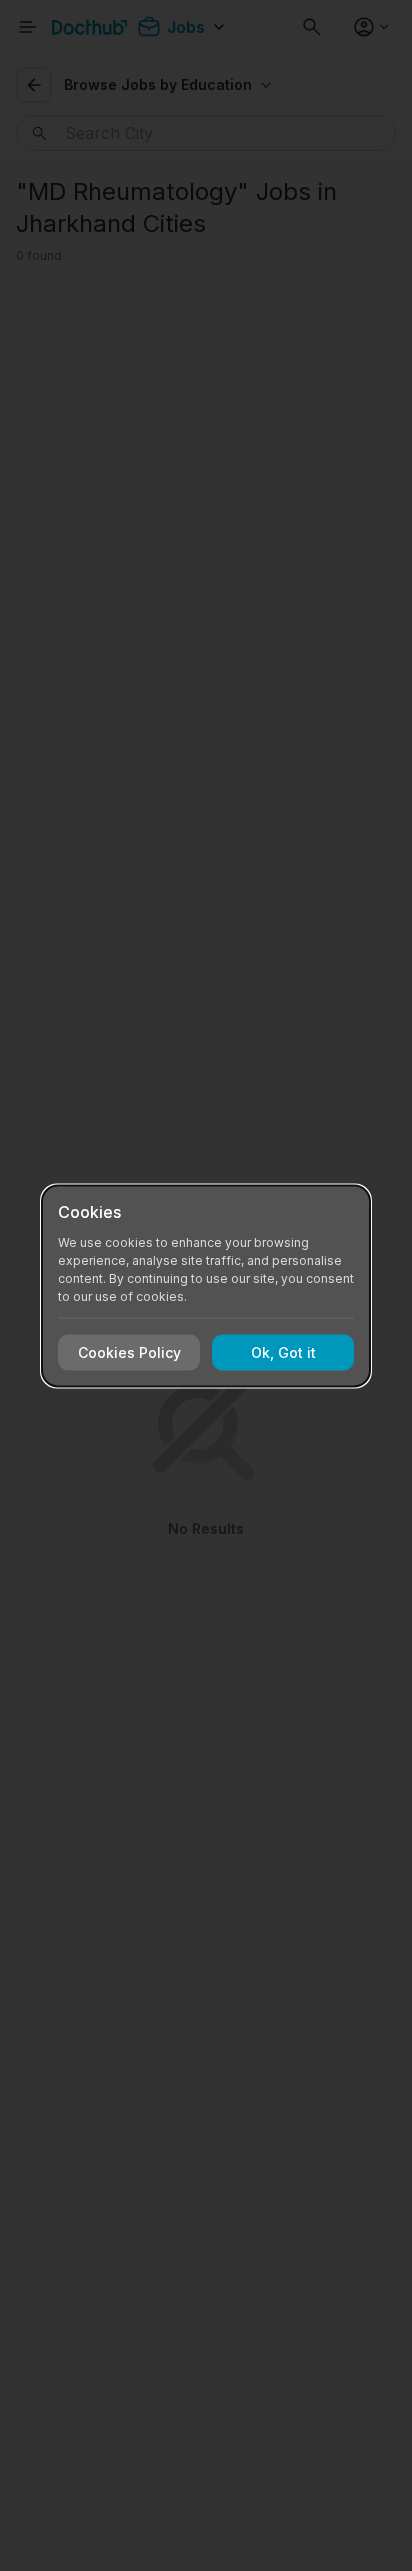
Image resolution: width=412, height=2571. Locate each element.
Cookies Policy (129, 1352)
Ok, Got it (283, 1352)
